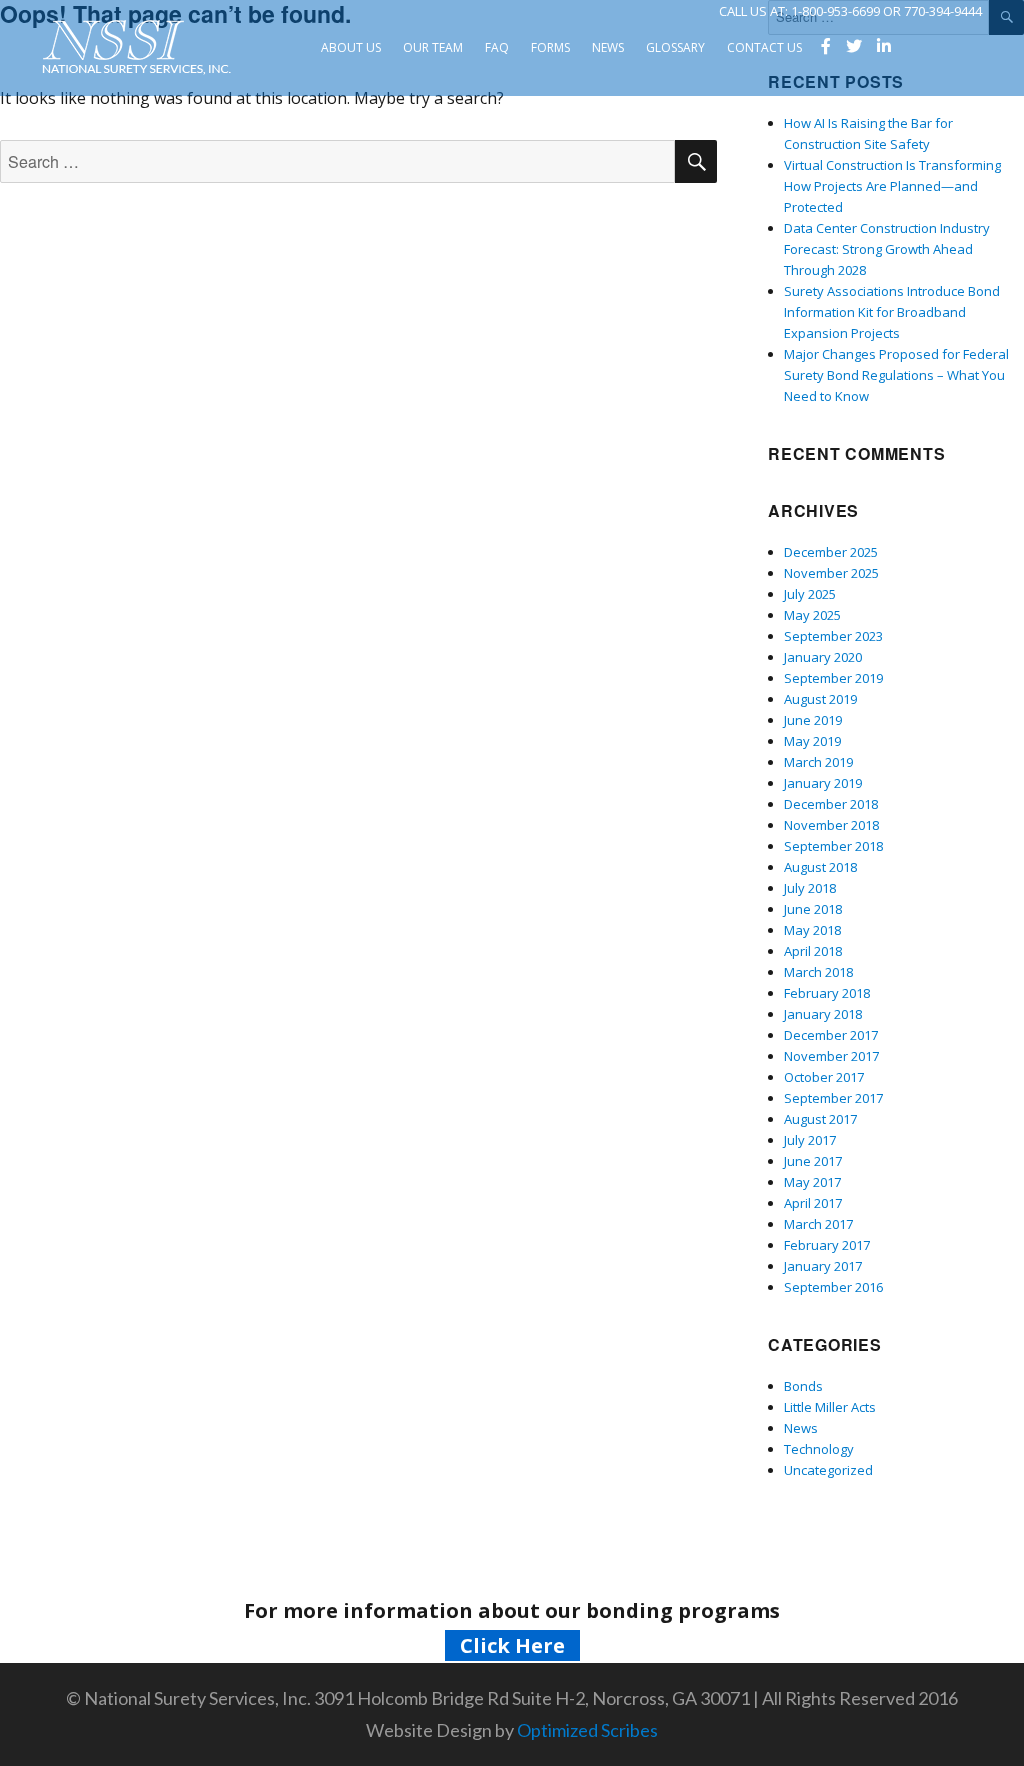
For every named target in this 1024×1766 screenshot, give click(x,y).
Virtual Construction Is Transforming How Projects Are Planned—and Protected (892, 186)
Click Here (512, 1645)
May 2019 (812, 741)
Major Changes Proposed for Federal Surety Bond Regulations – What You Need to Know (896, 375)
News (608, 47)
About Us (351, 47)
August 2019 (820, 699)
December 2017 (831, 1035)
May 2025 (812, 615)
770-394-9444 (943, 11)
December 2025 (831, 552)
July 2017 (810, 1140)
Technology (819, 1449)
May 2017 (812, 1182)
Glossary (675, 47)
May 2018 (812, 930)
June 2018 (813, 909)
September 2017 (833, 1098)
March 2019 (818, 762)
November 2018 (831, 825)
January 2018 (823, 1014)
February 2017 (827, 1245)
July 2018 (810, 888)
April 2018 (813, 951)
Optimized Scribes (587, 1730)
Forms (550, 47)
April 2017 (813, 1203)
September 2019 (833, 678)
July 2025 (810, 594)
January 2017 (823, 1266)
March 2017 (818, 1224)
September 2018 (833, 846)
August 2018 (820, 867)
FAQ (497, 47)
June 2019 (813, 720)
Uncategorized (828, 1470)
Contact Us (764, 47)
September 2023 (833, 636)
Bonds (803, 1386)
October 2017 (824, 1077)
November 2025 (831, 573)
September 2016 (833, 1287)
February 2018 (827, 993)
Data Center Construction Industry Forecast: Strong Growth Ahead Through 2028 (887, 249)
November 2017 (831, 1056)
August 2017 (820, 1119)
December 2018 (831, 804)
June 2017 (813, 1161)
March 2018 (818, 972)
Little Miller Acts (830, 1407)
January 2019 (823, 783)
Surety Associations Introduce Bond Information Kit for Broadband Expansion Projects (892, 312)
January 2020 (823, 657)
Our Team (433, 47)
